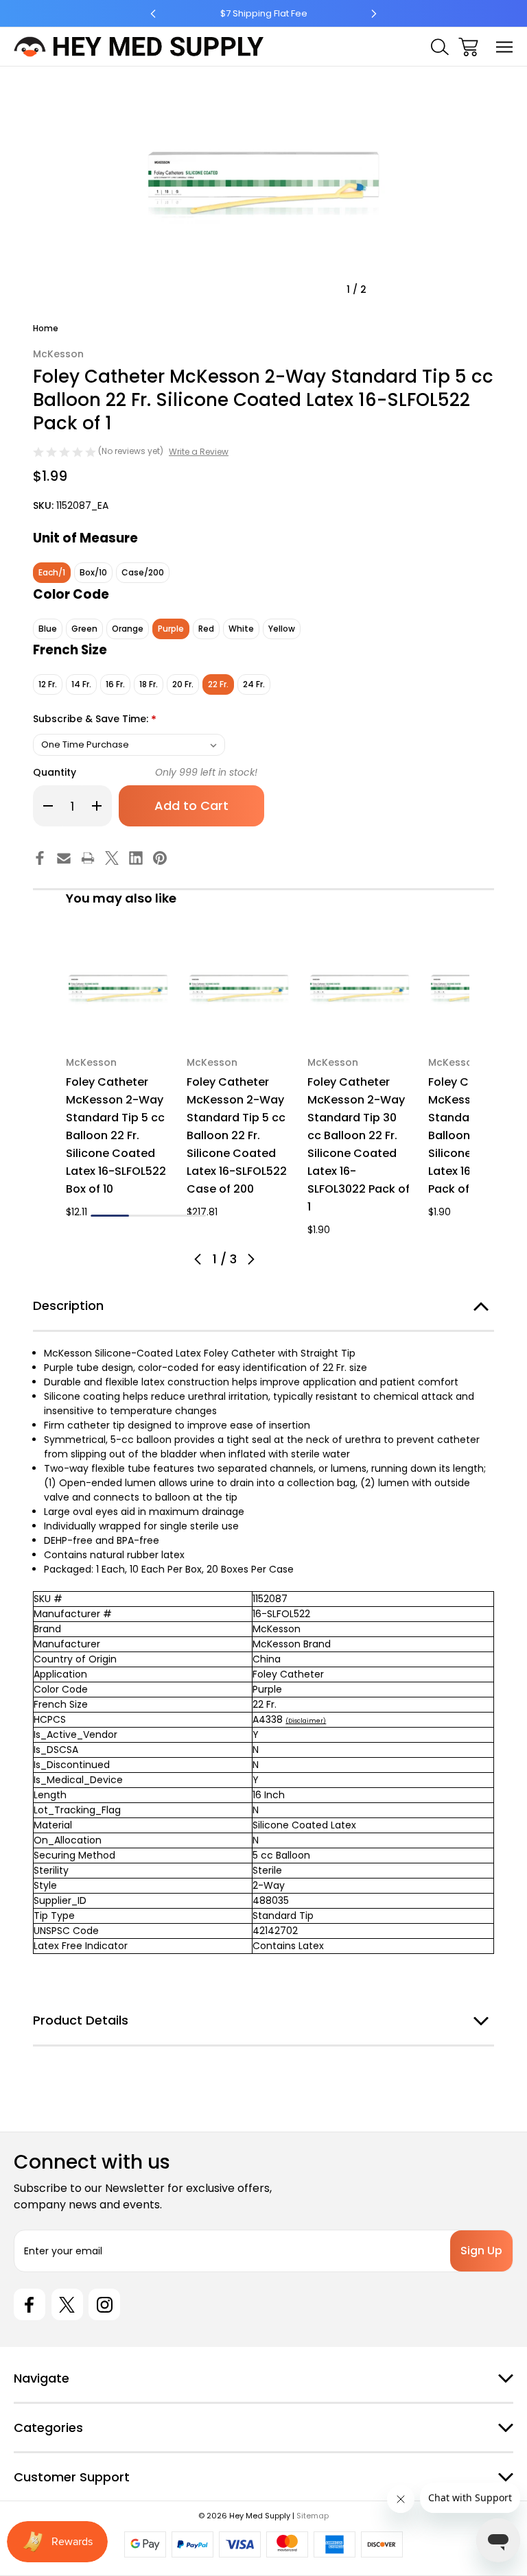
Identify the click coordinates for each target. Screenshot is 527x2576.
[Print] (88, 858)
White (241, 629)
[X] (112, 858)
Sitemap (313, 2516)
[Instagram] (104, 2304)
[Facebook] (40, 858)
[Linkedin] (136, 858)
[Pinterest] (160, 858)
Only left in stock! (206, 772)
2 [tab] (148, 1216)
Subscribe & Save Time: (95, 720)
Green (84, 629)
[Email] (64, 858)
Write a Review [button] (199, 452)
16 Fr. (115, 684)
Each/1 (52, 572)
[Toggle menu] (505, 47)
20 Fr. (183, 684)
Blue (48, 629)
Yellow (282, 629)
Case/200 (143, 572)
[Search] (440, 47)
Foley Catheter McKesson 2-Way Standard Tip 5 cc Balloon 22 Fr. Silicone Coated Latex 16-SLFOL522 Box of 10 (116, 1135)
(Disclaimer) (306, 1721)
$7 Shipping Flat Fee (264, 13)
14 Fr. (81, 684)
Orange (128, 629)
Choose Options (118, 1024)
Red (206, 629)
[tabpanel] (118, 1079)
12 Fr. (48, 684)
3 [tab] (187, 1216)
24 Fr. (254, 684)
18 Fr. (149, 684)
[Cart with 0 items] (468, 47)
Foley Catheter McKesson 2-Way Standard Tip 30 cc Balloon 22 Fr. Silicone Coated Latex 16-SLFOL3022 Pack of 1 (359, 1144)
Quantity (55, 772)
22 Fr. (218, 684)
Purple (171, 629)
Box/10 (93, 572)
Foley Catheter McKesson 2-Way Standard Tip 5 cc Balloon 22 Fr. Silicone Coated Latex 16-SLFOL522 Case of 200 (237, 1135)
